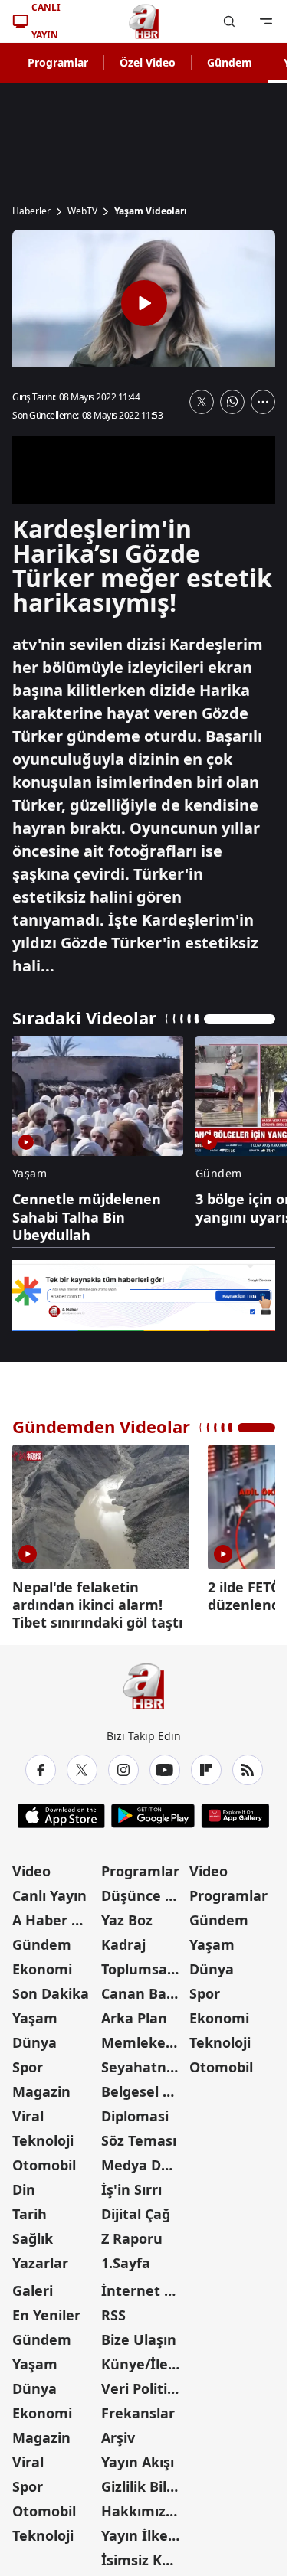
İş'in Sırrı (131, 2184)
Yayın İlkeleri (144, 2530)
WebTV (82, 211)
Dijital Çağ (136, 2209)
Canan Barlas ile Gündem (144, 1988)
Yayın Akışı (138, 2457)
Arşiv (118, 2432)
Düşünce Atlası (144, 1890)
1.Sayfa (126, 2258)
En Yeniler (46, 2310)
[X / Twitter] (82, 1765)
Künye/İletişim (144, 2359)
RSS (113, 2310)
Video (31, 1866)
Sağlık (33, 2233)
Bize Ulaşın (139, 2334)
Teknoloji (43, 2135)
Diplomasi (135, 2111)
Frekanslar (138, 2408)
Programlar (58, 62)
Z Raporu (132, 2233)
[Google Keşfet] (144, 1296)
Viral (28, 2111)
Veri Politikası (144, 2383)
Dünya (34, 2037)
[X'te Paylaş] (202, 402)
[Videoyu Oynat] (144, 303)
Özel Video (148, 62)
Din (24, 2184)
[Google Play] (153, 1810)
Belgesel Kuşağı (144, 2086)
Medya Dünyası (144, 2160)
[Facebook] (41, 1765)
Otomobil (44, 2160)
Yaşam (35, 2013)
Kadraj (123, 1939)
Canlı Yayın (49, 1890)
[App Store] (61, 1810)
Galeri (33, 2285)
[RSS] (248, 1765)
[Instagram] (123, 1765)
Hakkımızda (142, 2506)
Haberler (31, 211)
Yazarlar (40, 2258)
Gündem (230, 62)
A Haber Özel (55, 1915)
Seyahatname (144, 2062)
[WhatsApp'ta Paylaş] (232, 402)
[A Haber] (144, 21)
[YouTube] (165, 1765)
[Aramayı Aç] (229, 21)
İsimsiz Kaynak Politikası (144, 2555)
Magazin (41, 2086)
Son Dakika (51, 1988)
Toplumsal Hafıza (144, 1964)
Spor (28, 2062)
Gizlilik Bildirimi (144, 2481)
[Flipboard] (206, 1765)
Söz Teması (139, 2135)
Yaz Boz (127, 1915)
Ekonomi (42, 1964)
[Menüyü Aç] (266, 21)
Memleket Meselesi (144, 2037)
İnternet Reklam (144, 2285)
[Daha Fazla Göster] (263, 402)
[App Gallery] (235, 1810)
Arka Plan (134, 2013)
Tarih (30, 2209)
